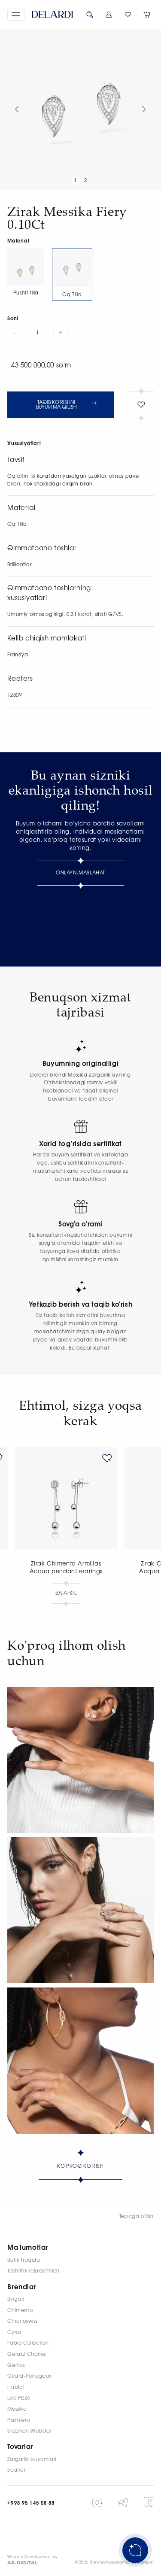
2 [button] (86, 181)
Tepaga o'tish (137, 2216)
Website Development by (33, 2557)
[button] (16, 15)
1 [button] (75, 181)
